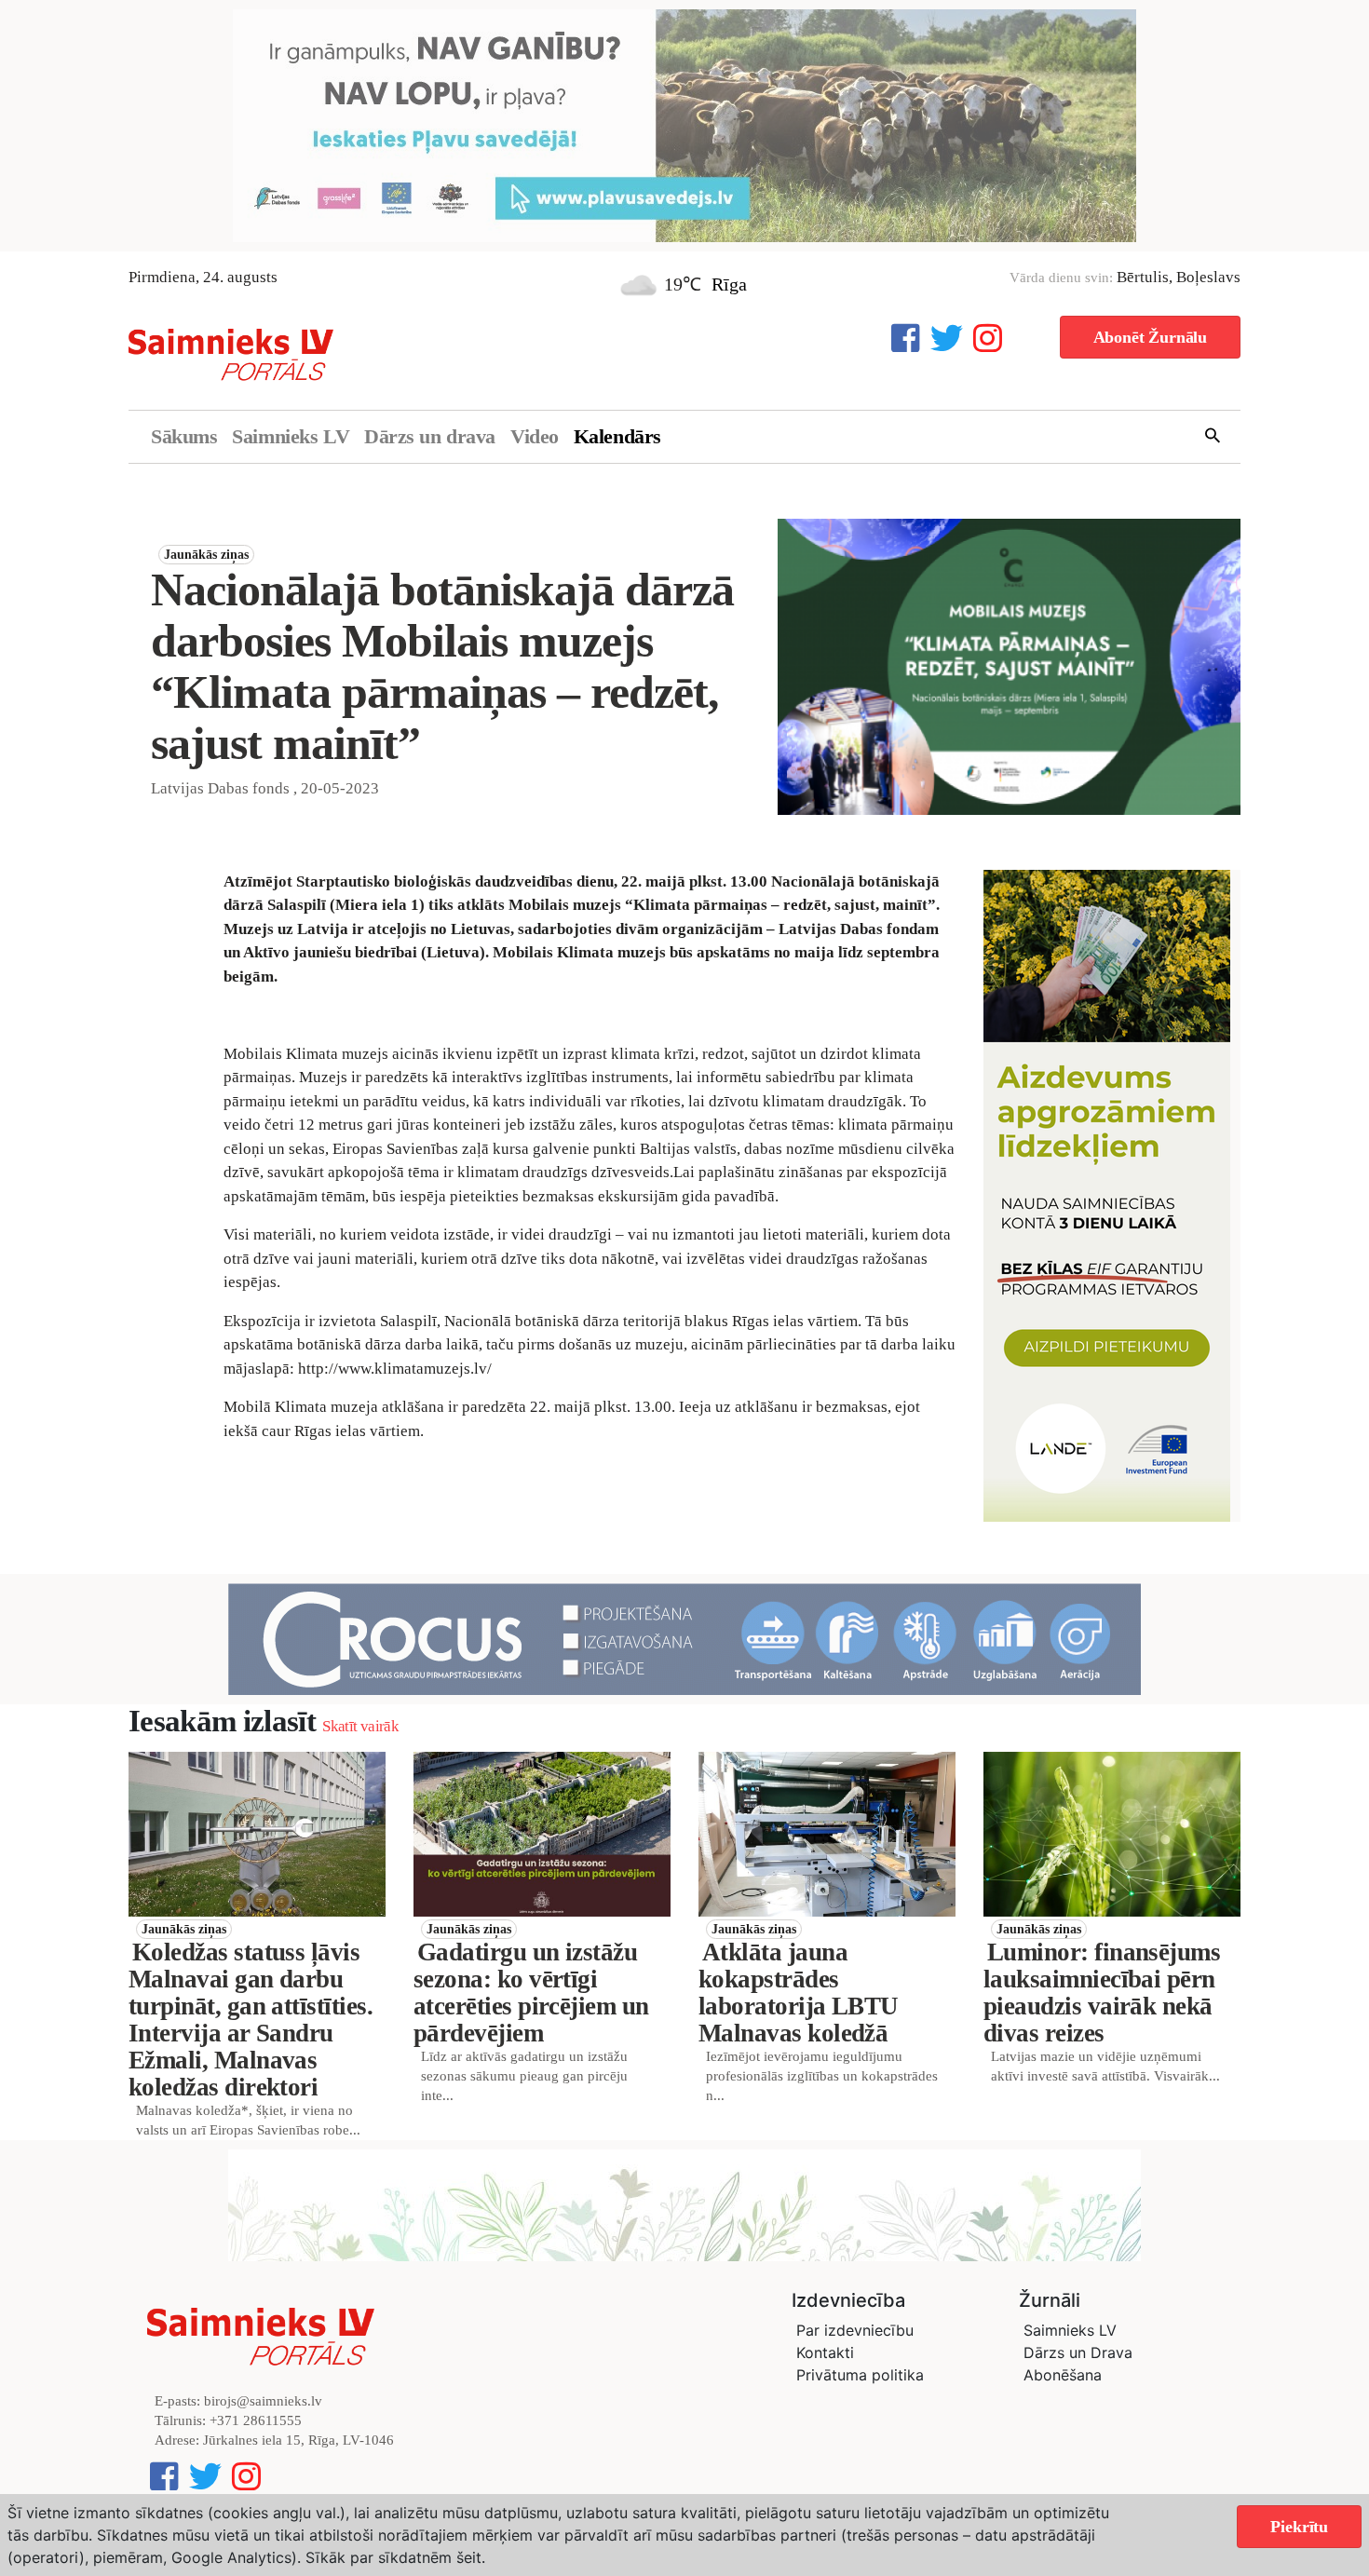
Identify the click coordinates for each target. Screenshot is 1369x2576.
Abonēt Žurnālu (1150, 337)
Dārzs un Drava (1078, 2352)
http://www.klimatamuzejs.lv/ (397, 1369)
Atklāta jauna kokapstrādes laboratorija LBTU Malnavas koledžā (799, 1993)
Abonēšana (1063, 2375)
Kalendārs (617, 436)
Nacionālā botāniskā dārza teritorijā (563, 1321)
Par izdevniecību (855, 2330)
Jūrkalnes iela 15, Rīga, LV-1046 (298, 2440)
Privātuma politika (860, 2375)
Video (535, 436)
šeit (469, 2557)
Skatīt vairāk (360, 1726)
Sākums (184, 436)
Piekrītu (1299, 2527)
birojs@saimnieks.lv (263, 2401)
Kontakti (825, 2352)
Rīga (729, 284)
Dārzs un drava (430, 436)
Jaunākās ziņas (206, 555)
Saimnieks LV (291, 436)
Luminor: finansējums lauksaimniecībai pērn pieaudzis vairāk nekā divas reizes (1102, 1993)
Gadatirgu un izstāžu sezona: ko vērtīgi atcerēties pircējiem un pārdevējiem (531, 1993)
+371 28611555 (256, 2420)
